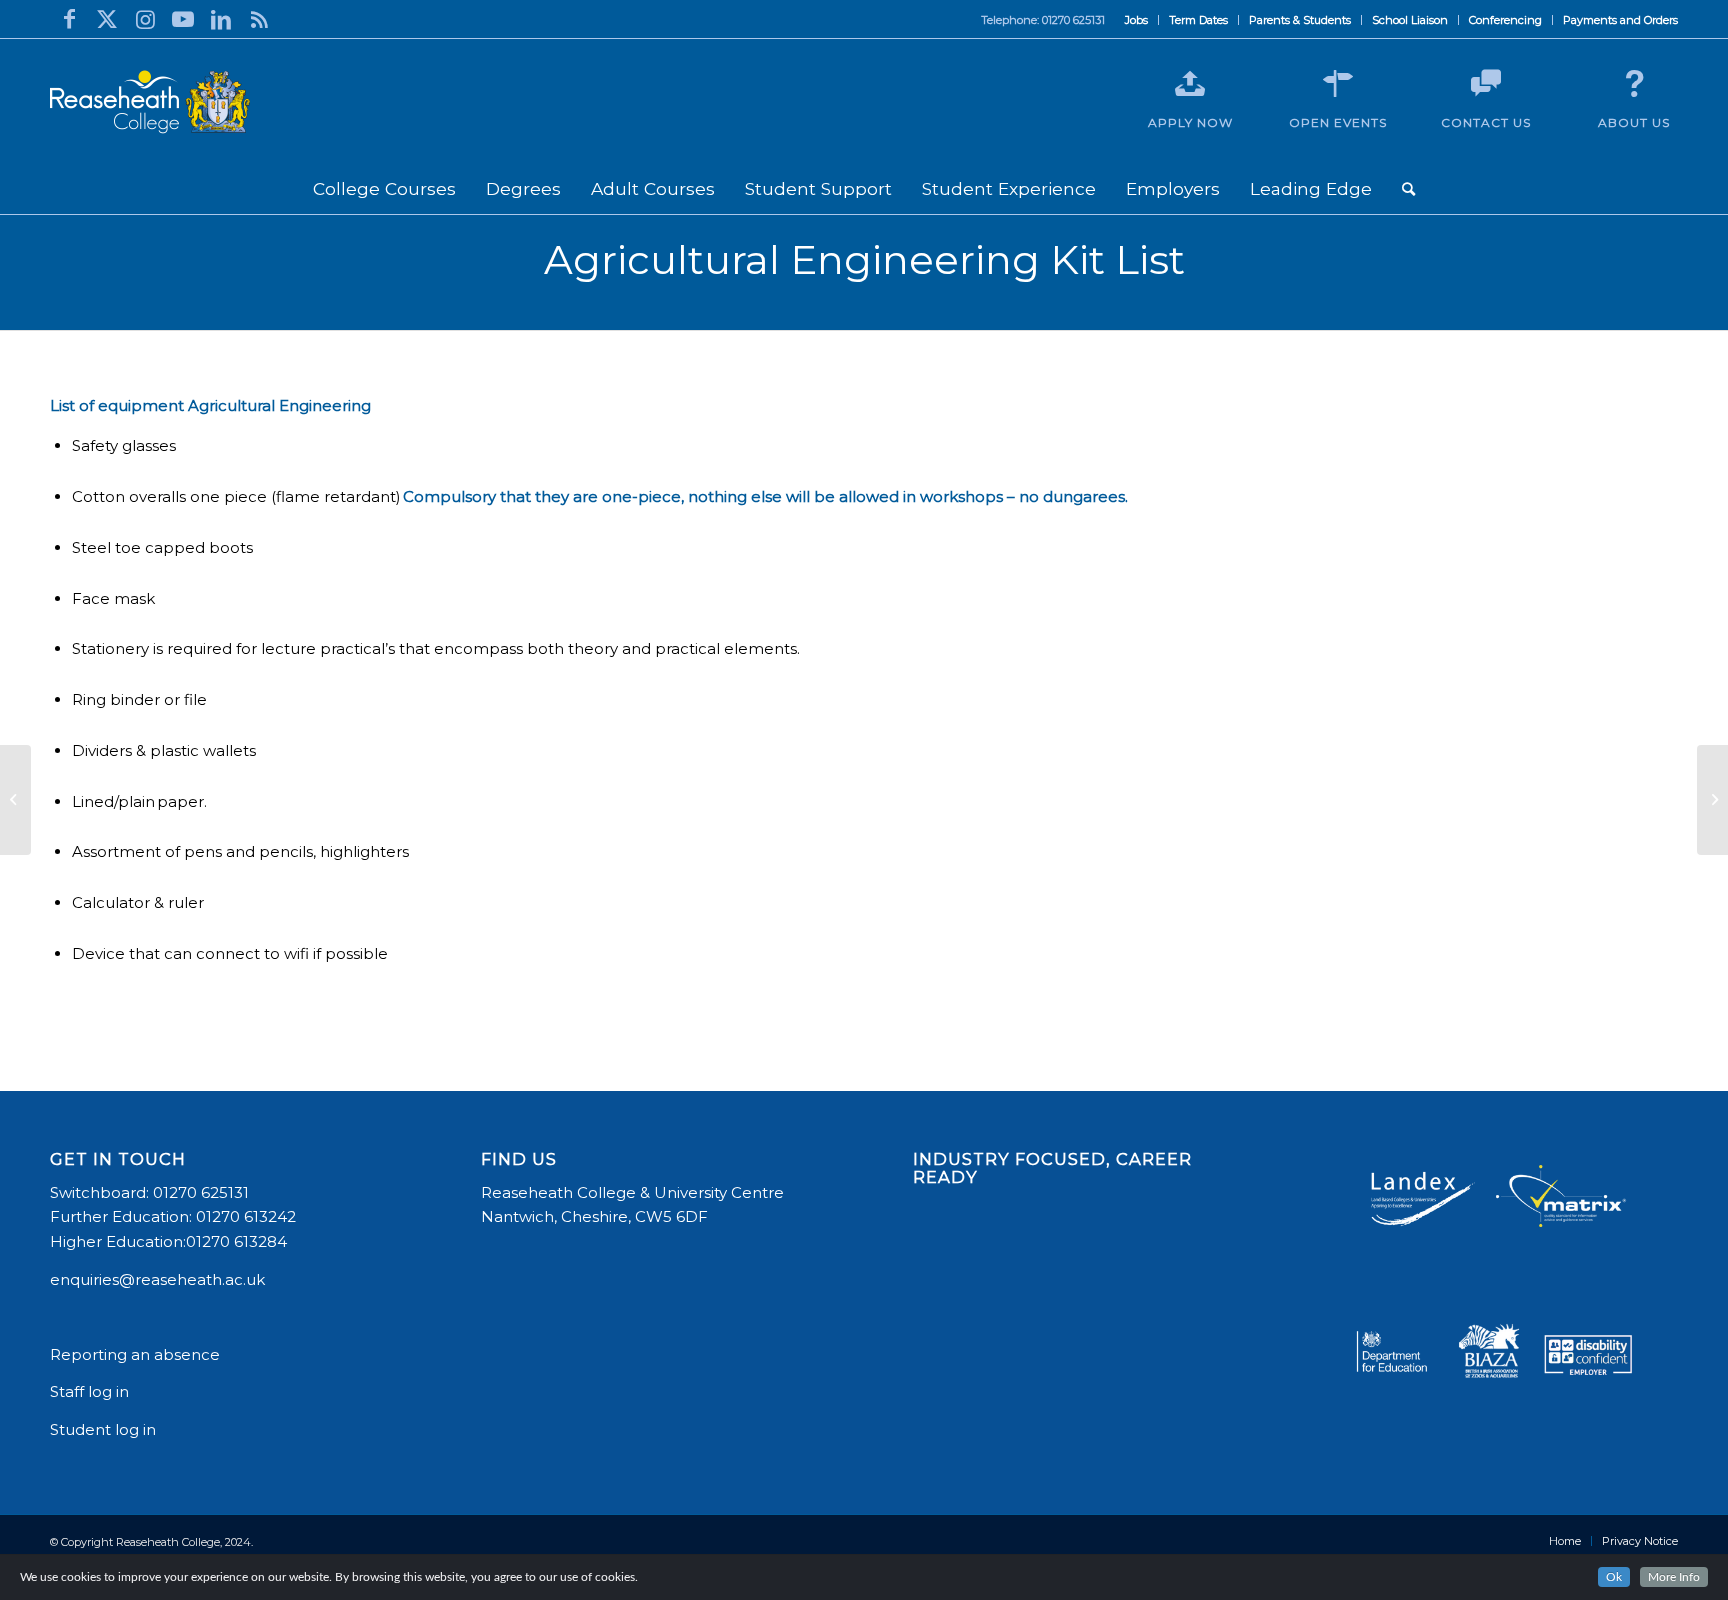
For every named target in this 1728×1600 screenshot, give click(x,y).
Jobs (1136, 20)
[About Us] (1634, 84)
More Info (1674, 1577)
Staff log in (89, 1391)
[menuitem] (1137, 20)
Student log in (105, 1429)
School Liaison (1410, 20)
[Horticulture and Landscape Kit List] (15, 800)
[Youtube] (183, 19)
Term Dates (1198, 20)
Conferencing (1505, 20)
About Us (1634, 122)
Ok (1614, 1577)
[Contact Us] (1486, 84)
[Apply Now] (1190, 84)
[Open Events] (1338, 84)
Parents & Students (1300, 20)
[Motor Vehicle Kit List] (1712, 800)
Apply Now (1190, 122)
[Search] (1408, 189)
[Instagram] (145, 19)
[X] (107, 19)
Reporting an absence (137, 1354)
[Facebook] (69, 19)
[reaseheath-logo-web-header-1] (150, 102)
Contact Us (1486, 122)
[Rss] (259, 19)
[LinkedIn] (221, 19)
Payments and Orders (1620, 20)
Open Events (1338, 122)
